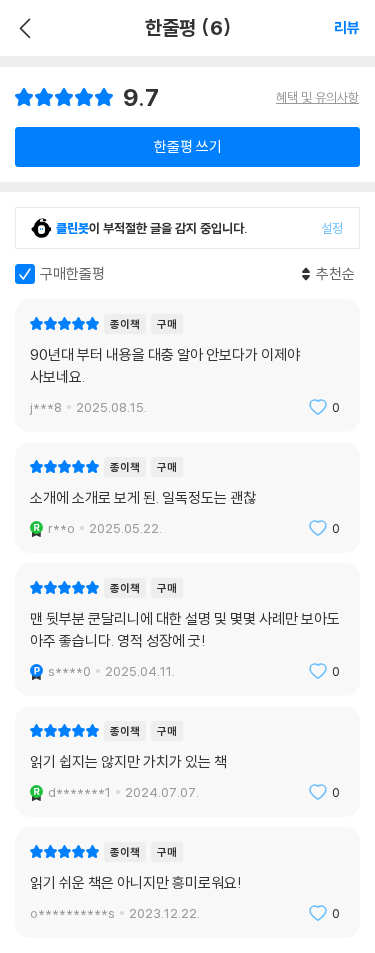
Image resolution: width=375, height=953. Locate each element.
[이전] (22, 28)
